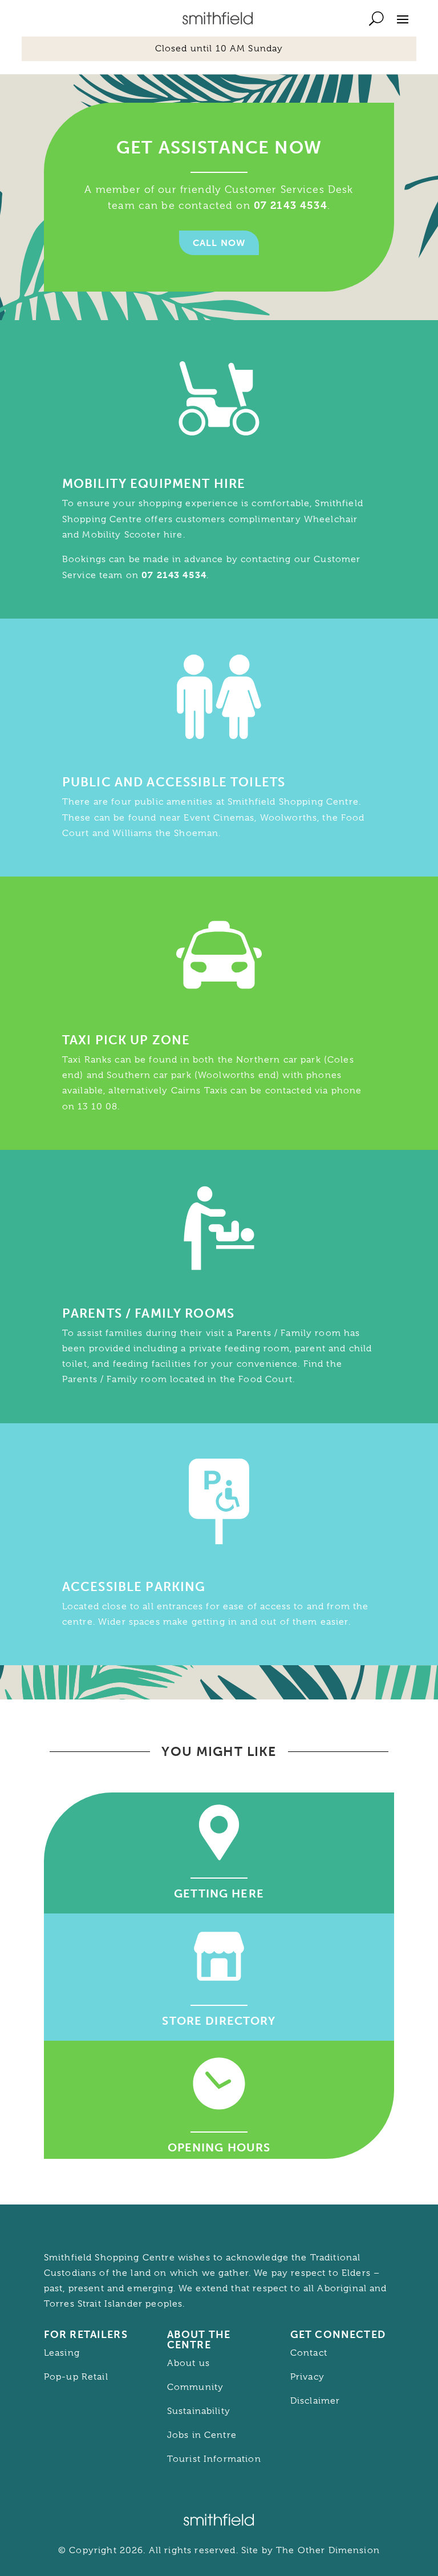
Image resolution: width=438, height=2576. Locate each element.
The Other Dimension (328, 2550)
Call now (219, 243)
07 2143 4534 (291, 205)
